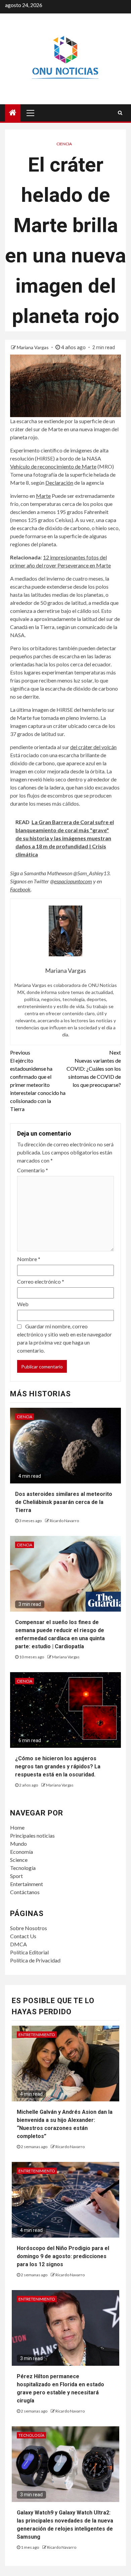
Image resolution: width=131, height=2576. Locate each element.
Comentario (33, 1170)
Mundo (18, 1844)
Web (23, 1304)
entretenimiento (37, 2035)
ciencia (64, 144)
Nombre (29, 1259)
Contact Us (23, 1936)
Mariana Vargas (33, 347)
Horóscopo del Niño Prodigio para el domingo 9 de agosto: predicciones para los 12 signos (63, 2256)
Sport (16, 1876)
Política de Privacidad (35, 1960)
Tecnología (23, 1868)
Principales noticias (32, 1835)
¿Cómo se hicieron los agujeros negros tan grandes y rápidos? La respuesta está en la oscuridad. (58, 1767)
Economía (21, 1852)
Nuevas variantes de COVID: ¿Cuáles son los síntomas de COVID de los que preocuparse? (94, 1069)
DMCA (18, 1944)
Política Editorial (29, 1952)
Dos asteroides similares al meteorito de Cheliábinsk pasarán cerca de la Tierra (64, 1502)
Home (17, 1827)
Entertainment (27, 1884)
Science (19, 1860)
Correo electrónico (41, 1281)
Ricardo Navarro (64, 1521)
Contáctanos (25, 1892)
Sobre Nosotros (29, 1928)
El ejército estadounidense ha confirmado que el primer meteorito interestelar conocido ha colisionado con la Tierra (38, 1081)
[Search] (120, 113)
